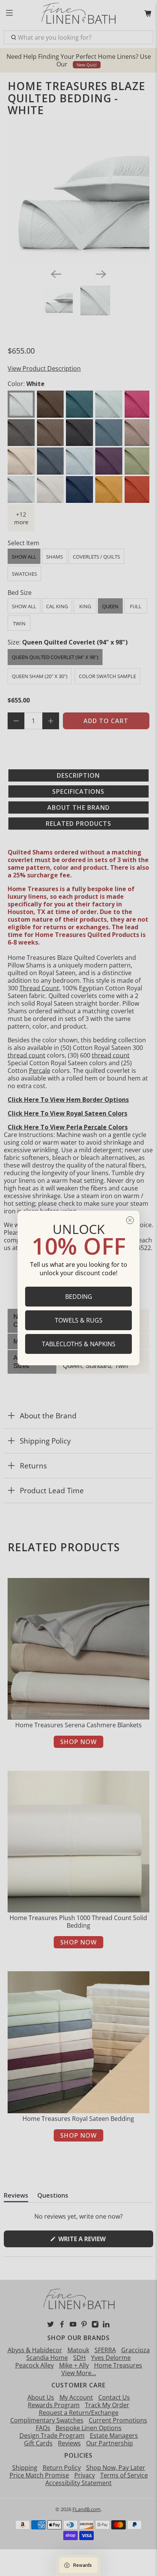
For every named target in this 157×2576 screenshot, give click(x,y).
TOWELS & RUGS (79, 1320)
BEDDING (79, 1297)
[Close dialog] (130, 1220)
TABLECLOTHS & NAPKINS (79, 1344)
